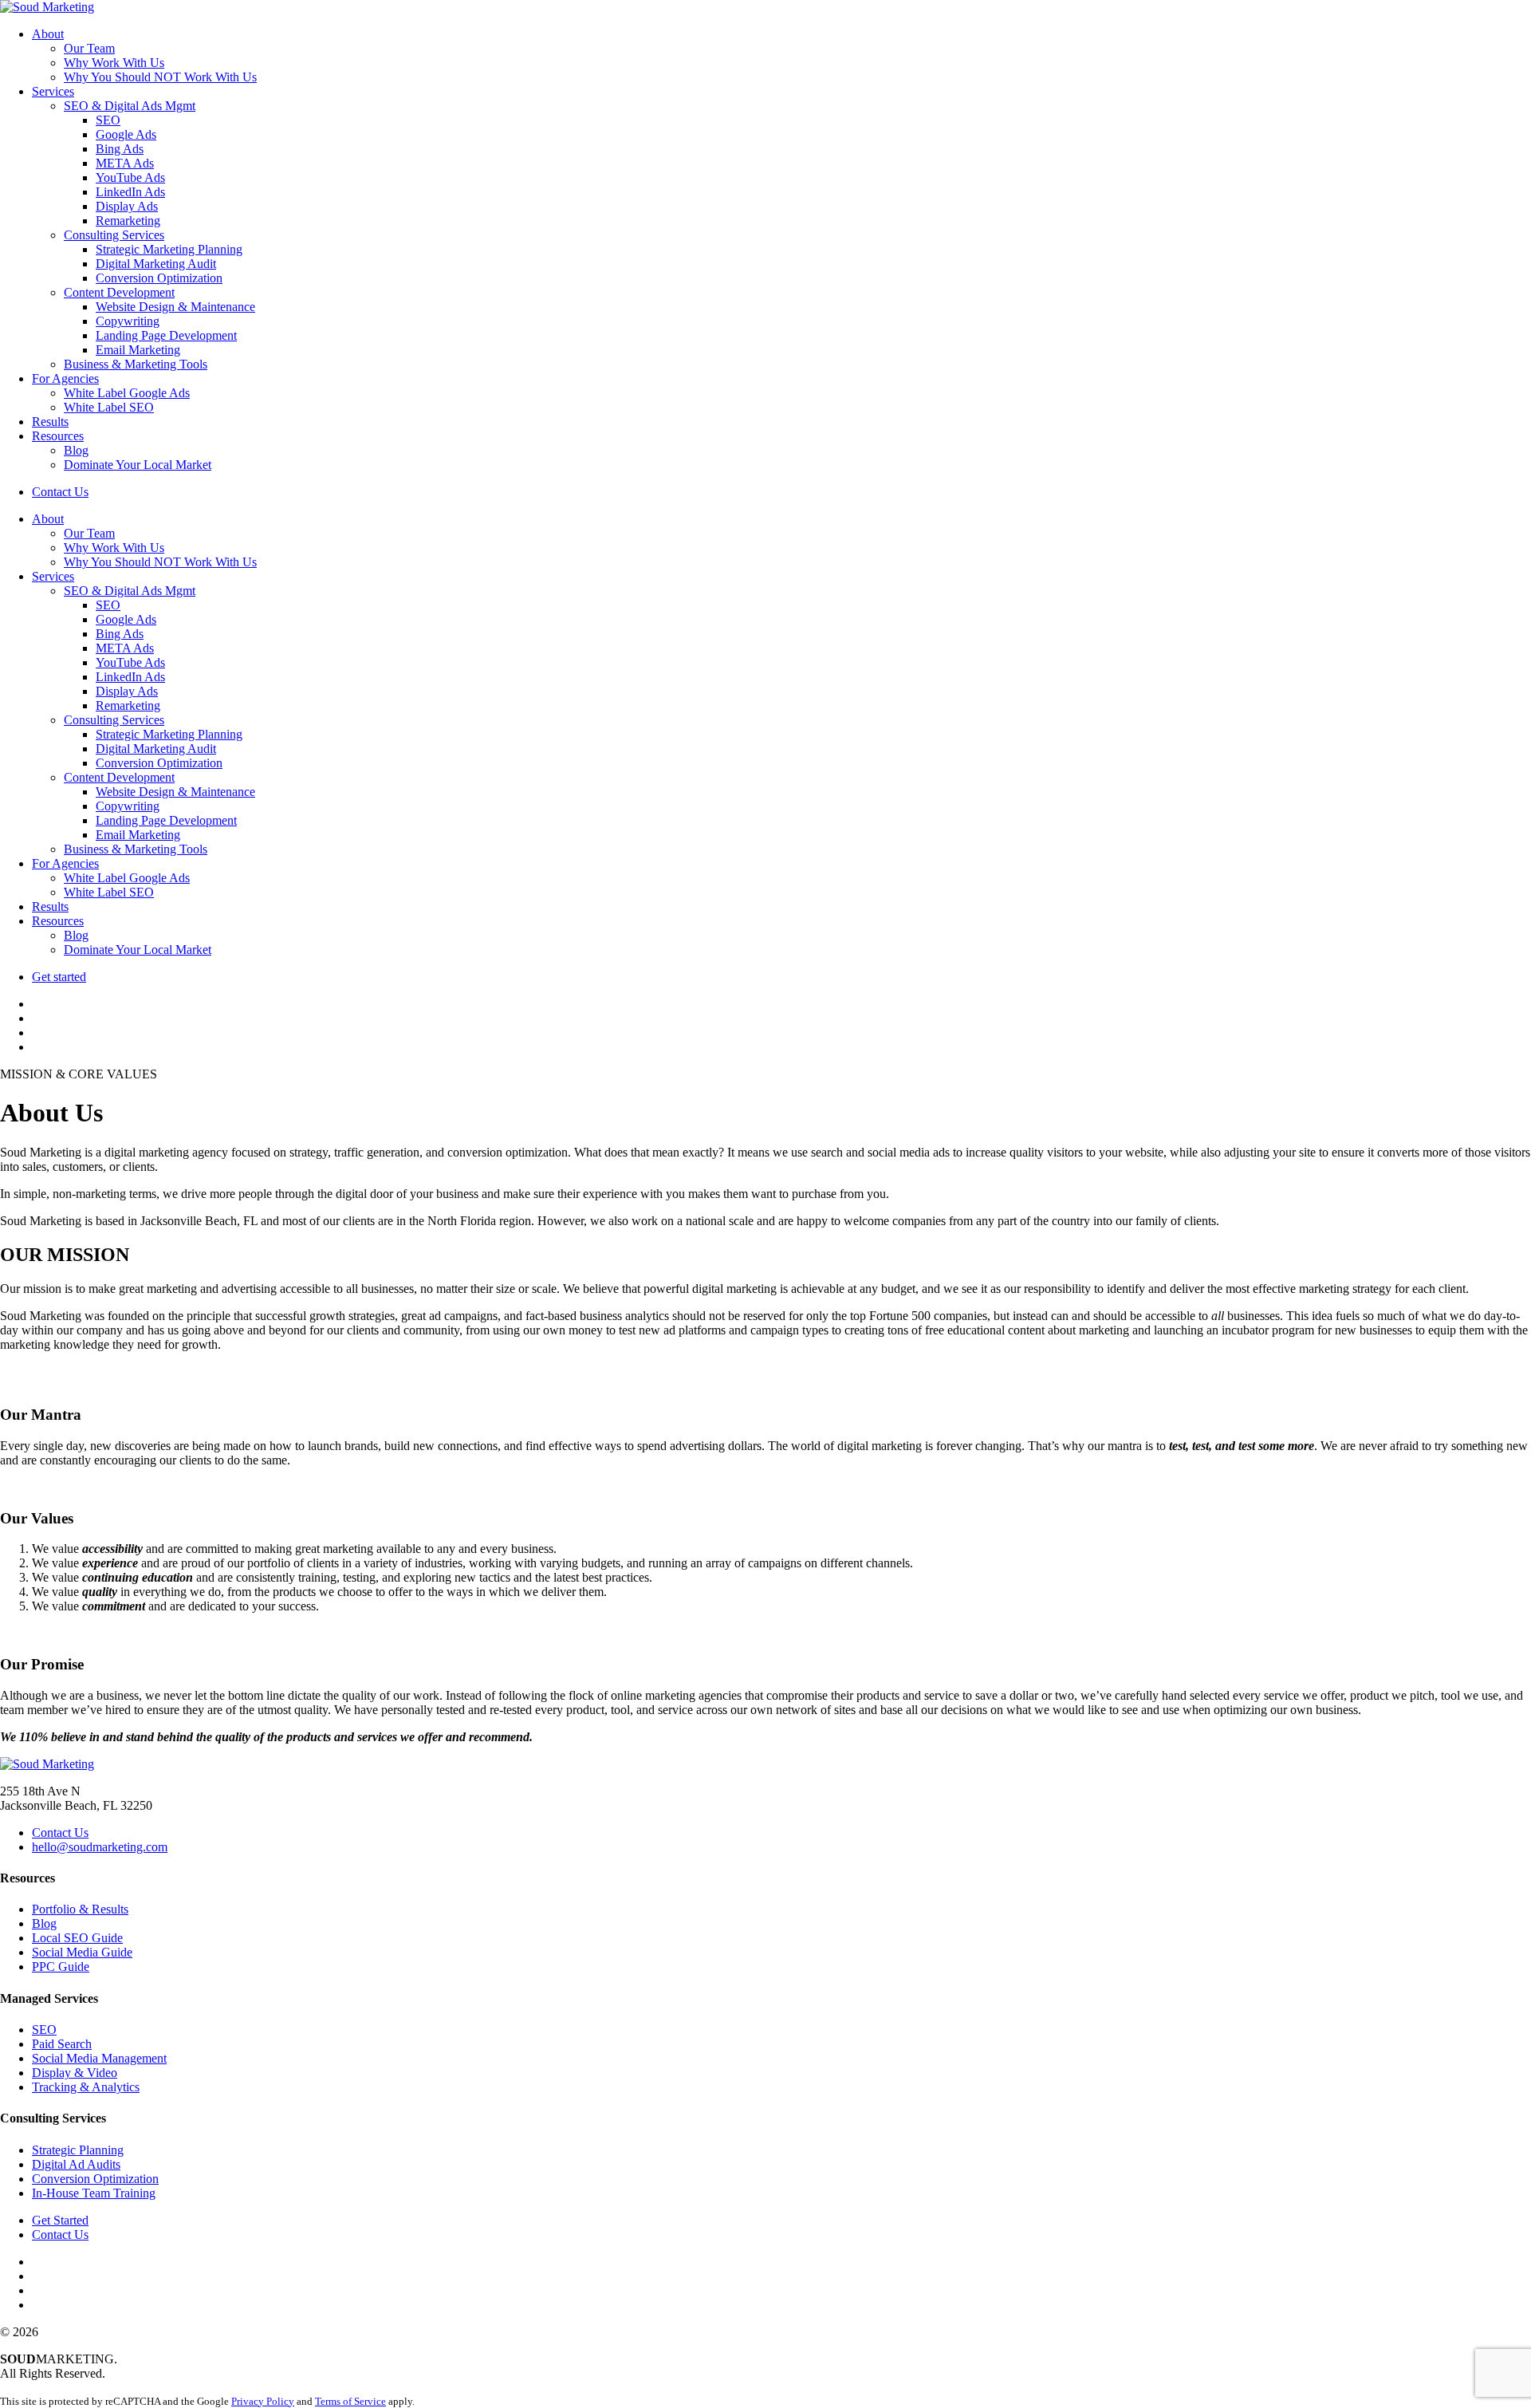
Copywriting (128, 321)
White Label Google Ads (127, 393)
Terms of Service (350, 2401)
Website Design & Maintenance (175, 307)
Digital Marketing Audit (156, 264)
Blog (76, 450)
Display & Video (75, 2073)
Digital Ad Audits (76, 2164)
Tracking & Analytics (86, 2087)
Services (53, 91)
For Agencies (65, 378)
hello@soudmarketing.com (100, 1847)
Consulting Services (114, 235)
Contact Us (60, 492)
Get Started (60, 2220)
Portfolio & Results (80, 1909)
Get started (59, 977)
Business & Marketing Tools (136, 364)
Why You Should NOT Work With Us (160, 77)
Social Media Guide (82, 1952)
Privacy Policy (263, 2401)
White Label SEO (109, 407)
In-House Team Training (94, 2193)
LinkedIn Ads (130, 192)
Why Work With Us (114, 63)
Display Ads (127, 206)
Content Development (119, 292)
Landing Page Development (166, 335)
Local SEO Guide (77, 1938)
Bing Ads (120, 149)
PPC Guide (61, 1967)
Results (50, 422)
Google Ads (126, 134)
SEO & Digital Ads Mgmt (130, 106)
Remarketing (128, 221)
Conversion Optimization (159, 278)
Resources (58, 436)
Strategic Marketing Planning (169, 249)
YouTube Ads (130, 177)
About (48, 34)
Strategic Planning (78, 2150)
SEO (108, 120)
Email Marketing (138, 350)
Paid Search (62, 2044)
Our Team (89, 48)
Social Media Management (99, 2058)
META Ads (125, 163)
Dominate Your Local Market (138, 465)
